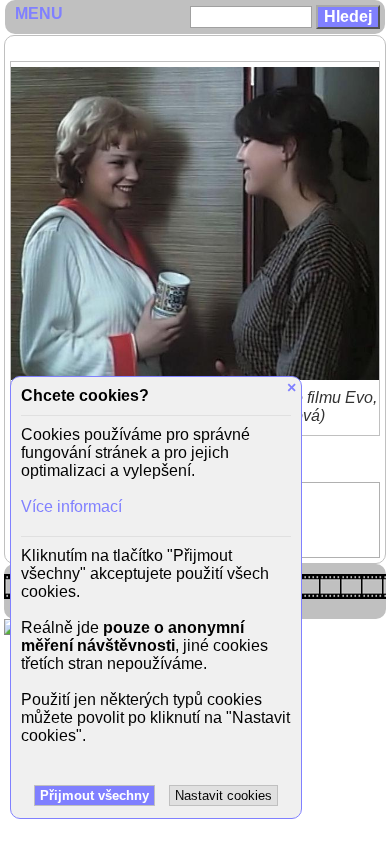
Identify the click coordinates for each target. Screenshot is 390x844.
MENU (39, 13)
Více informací (71, 506)
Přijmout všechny (94, 795)
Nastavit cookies (223, 795)
